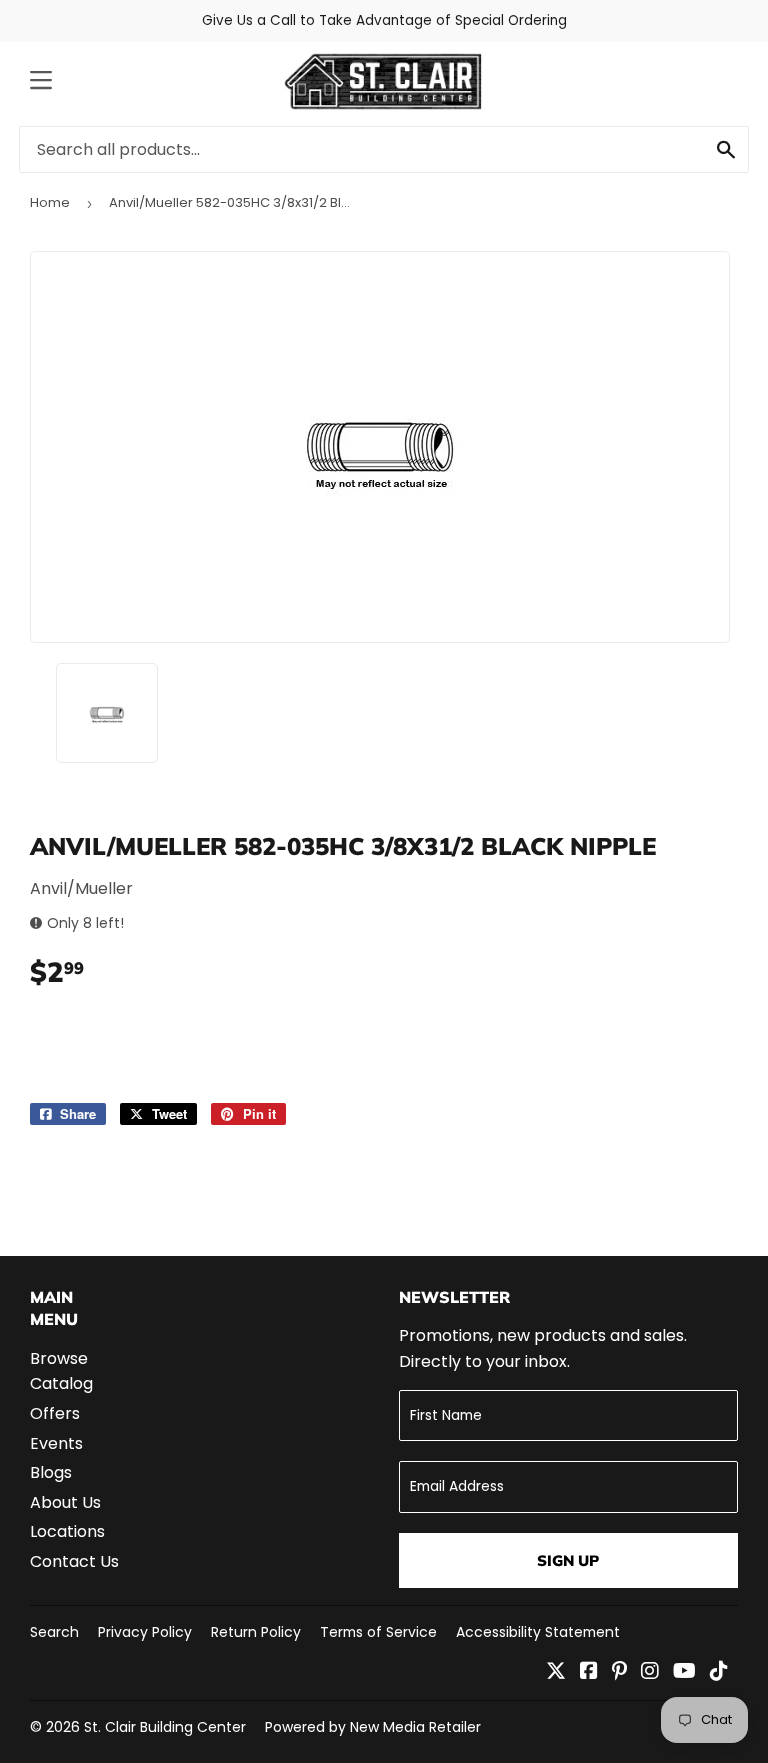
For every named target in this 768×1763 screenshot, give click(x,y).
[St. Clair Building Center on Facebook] (589, 1672)
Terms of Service (378, 1632)
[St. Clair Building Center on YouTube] (684, 1672)
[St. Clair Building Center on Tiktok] (719, 1672)
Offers (55, 1413)
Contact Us (74, 1561)
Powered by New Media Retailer (373, 1727)
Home (50, 202)
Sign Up (568, 1560)
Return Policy (256, 1632)
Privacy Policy (145, 1632)
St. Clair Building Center (165, 1727)
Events (56, 1443)
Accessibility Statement (538, 1632)
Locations (67, 1531)
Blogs (51, 1472)
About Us (65, 1502)
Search (54, 1632)
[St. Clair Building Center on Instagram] (650, 1672)
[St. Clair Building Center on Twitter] (556, 1672)
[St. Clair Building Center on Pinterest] (619, 1672)
